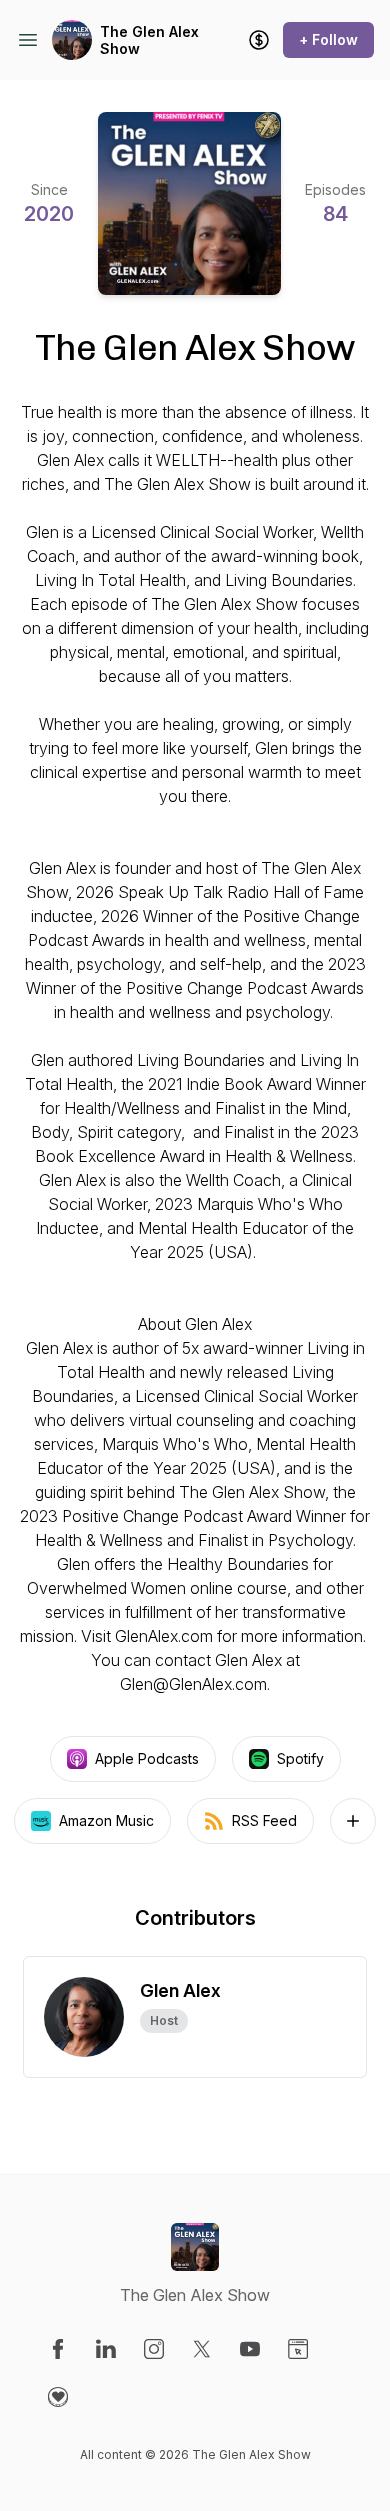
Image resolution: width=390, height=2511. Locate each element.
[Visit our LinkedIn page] (106, 2349)
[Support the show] (259, 40)
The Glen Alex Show (149, 40)
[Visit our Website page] (298, 2349)
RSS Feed (264, 1820)
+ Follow (328, 39)
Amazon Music (106, 1820)
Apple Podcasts (147, 1758)
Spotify (300, 1758)
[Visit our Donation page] (58, 2397)
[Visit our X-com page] (202, 2349)
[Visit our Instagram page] (154, 2349)
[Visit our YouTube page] (250, 2349)
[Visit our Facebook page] (58, 2349)
